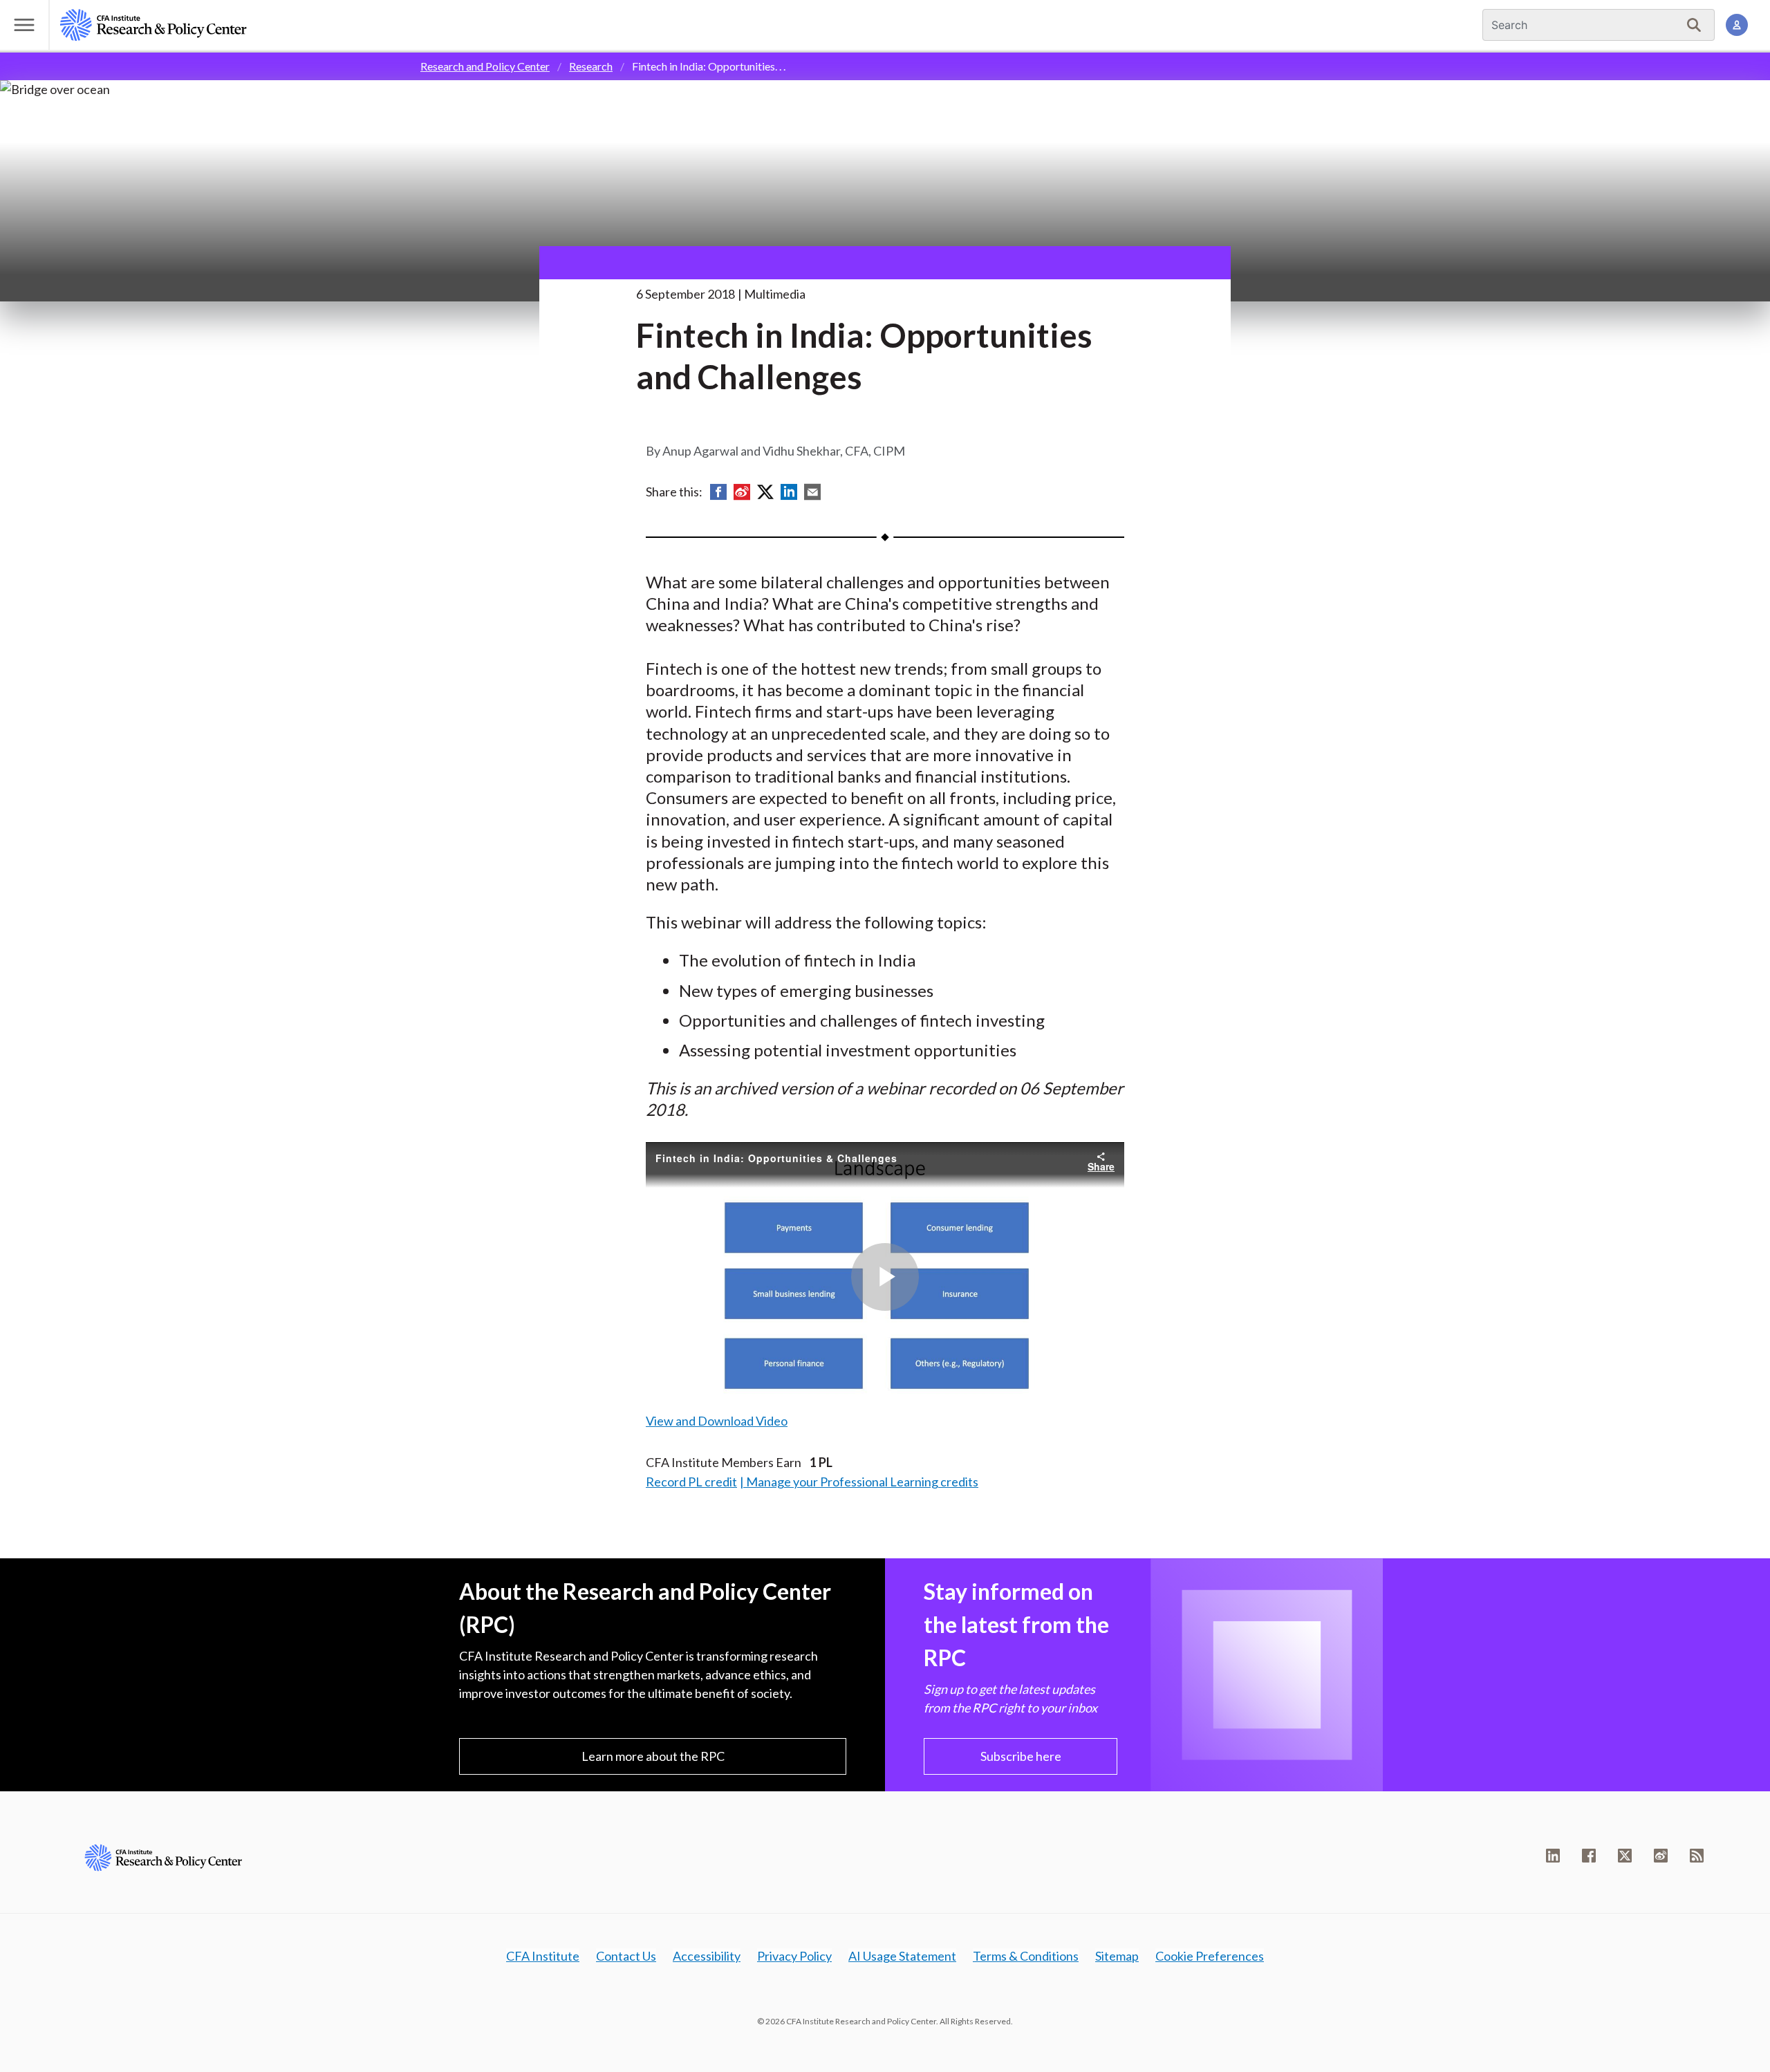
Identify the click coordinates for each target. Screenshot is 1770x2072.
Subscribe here (1021, 1756)
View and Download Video (717, 1421)
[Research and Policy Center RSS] (1697, 1856)
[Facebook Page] (1589, 1856)
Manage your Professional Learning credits (862, 1482)
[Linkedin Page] (1553, 1856)
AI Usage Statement (902, 1956)
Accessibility (707, 1956)
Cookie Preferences (1210, 1956)
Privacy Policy (794, 1956)
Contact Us (626, 1956)
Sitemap (1117, 1956)
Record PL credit (691, 1482)
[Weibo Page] (1661, 1856)
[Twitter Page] (1625, 1856)
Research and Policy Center (485, 66)
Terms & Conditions (1026, 1956)
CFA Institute (543, 1956)
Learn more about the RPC (653, 1756)
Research (591, 66)
